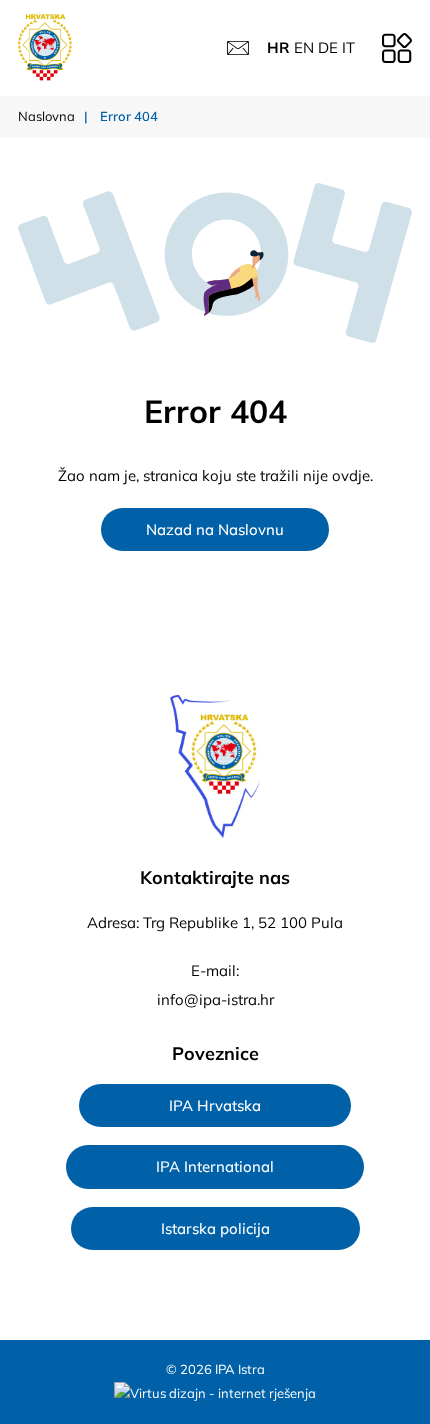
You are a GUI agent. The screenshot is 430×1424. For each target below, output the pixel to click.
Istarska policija (215, 1228)
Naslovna (46, 116)
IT (348, 47)
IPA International (215, 1166)
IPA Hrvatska (215, 1105)
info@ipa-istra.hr (215, 999)
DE (328, 47)
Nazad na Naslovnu (215, 529)
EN (304, 47)
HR (278, 47)
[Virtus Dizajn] (215, 1394)
